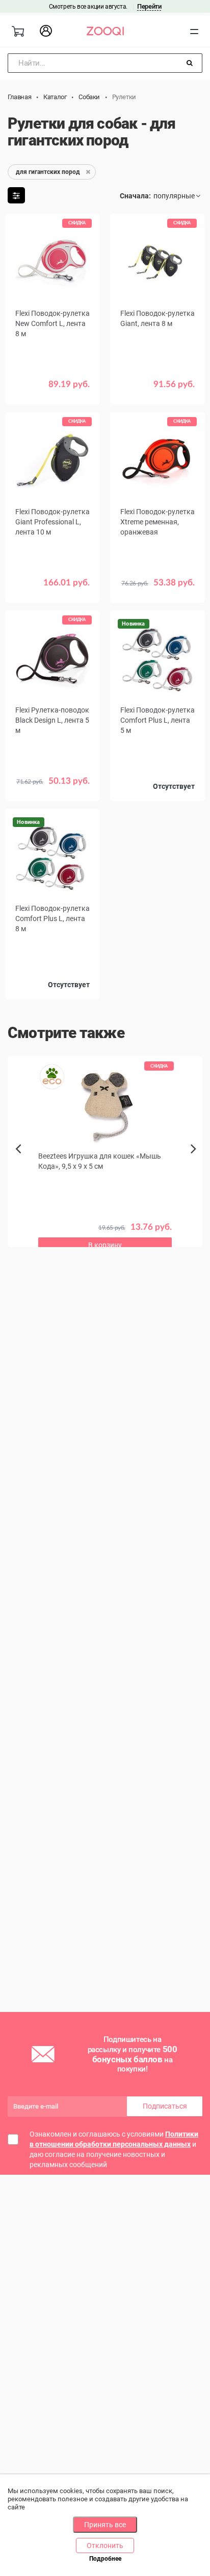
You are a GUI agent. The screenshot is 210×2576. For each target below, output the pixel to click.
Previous (19, 1166)
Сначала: (135, 196)
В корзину (52, 590)
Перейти (149, 6)
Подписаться (165, 2106)
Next (196, 1160)
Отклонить (105, 2545)
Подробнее (105, 2559)
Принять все (105, 2525)
